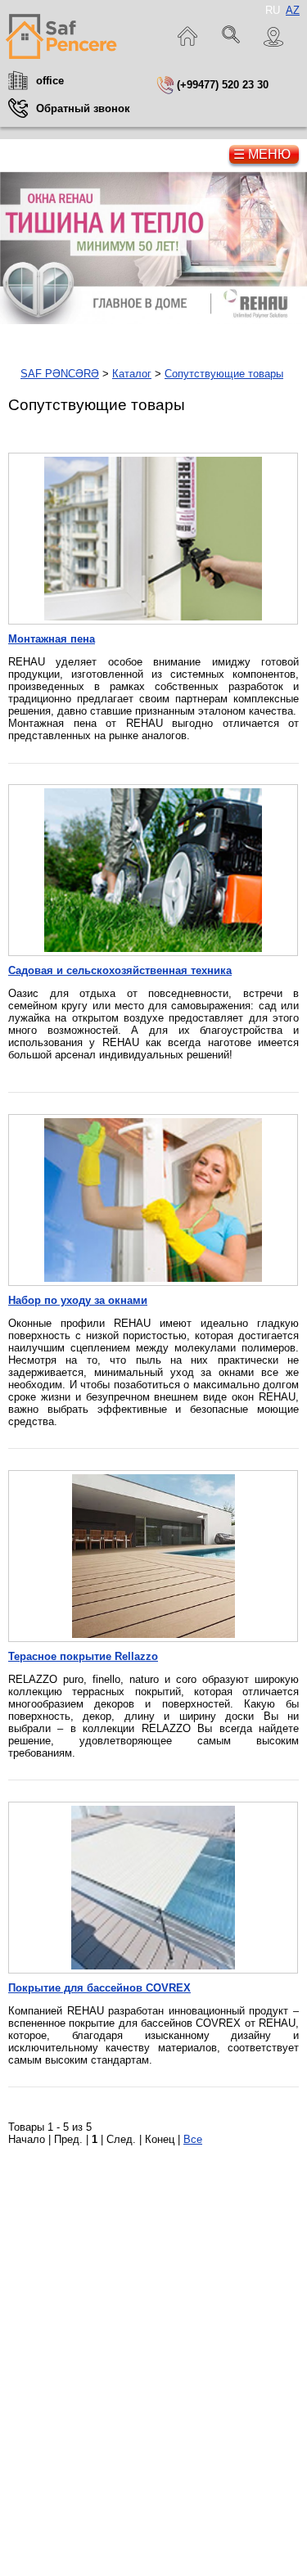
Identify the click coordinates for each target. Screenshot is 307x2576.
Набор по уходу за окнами (78, 1300)
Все (193, 2139)
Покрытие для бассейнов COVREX (99, 1988)
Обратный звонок (83, 108)
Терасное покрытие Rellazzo (83, 1656)
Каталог (132, 374)
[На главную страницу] (61, 37)
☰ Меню (262, 154)
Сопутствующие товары (224, 374)
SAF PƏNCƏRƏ (60, 374)
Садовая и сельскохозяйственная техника (120, 970)
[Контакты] (274, 37)
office (50, 81)
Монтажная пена (52, 639)
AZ (293, 10)
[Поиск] (232, 37)
